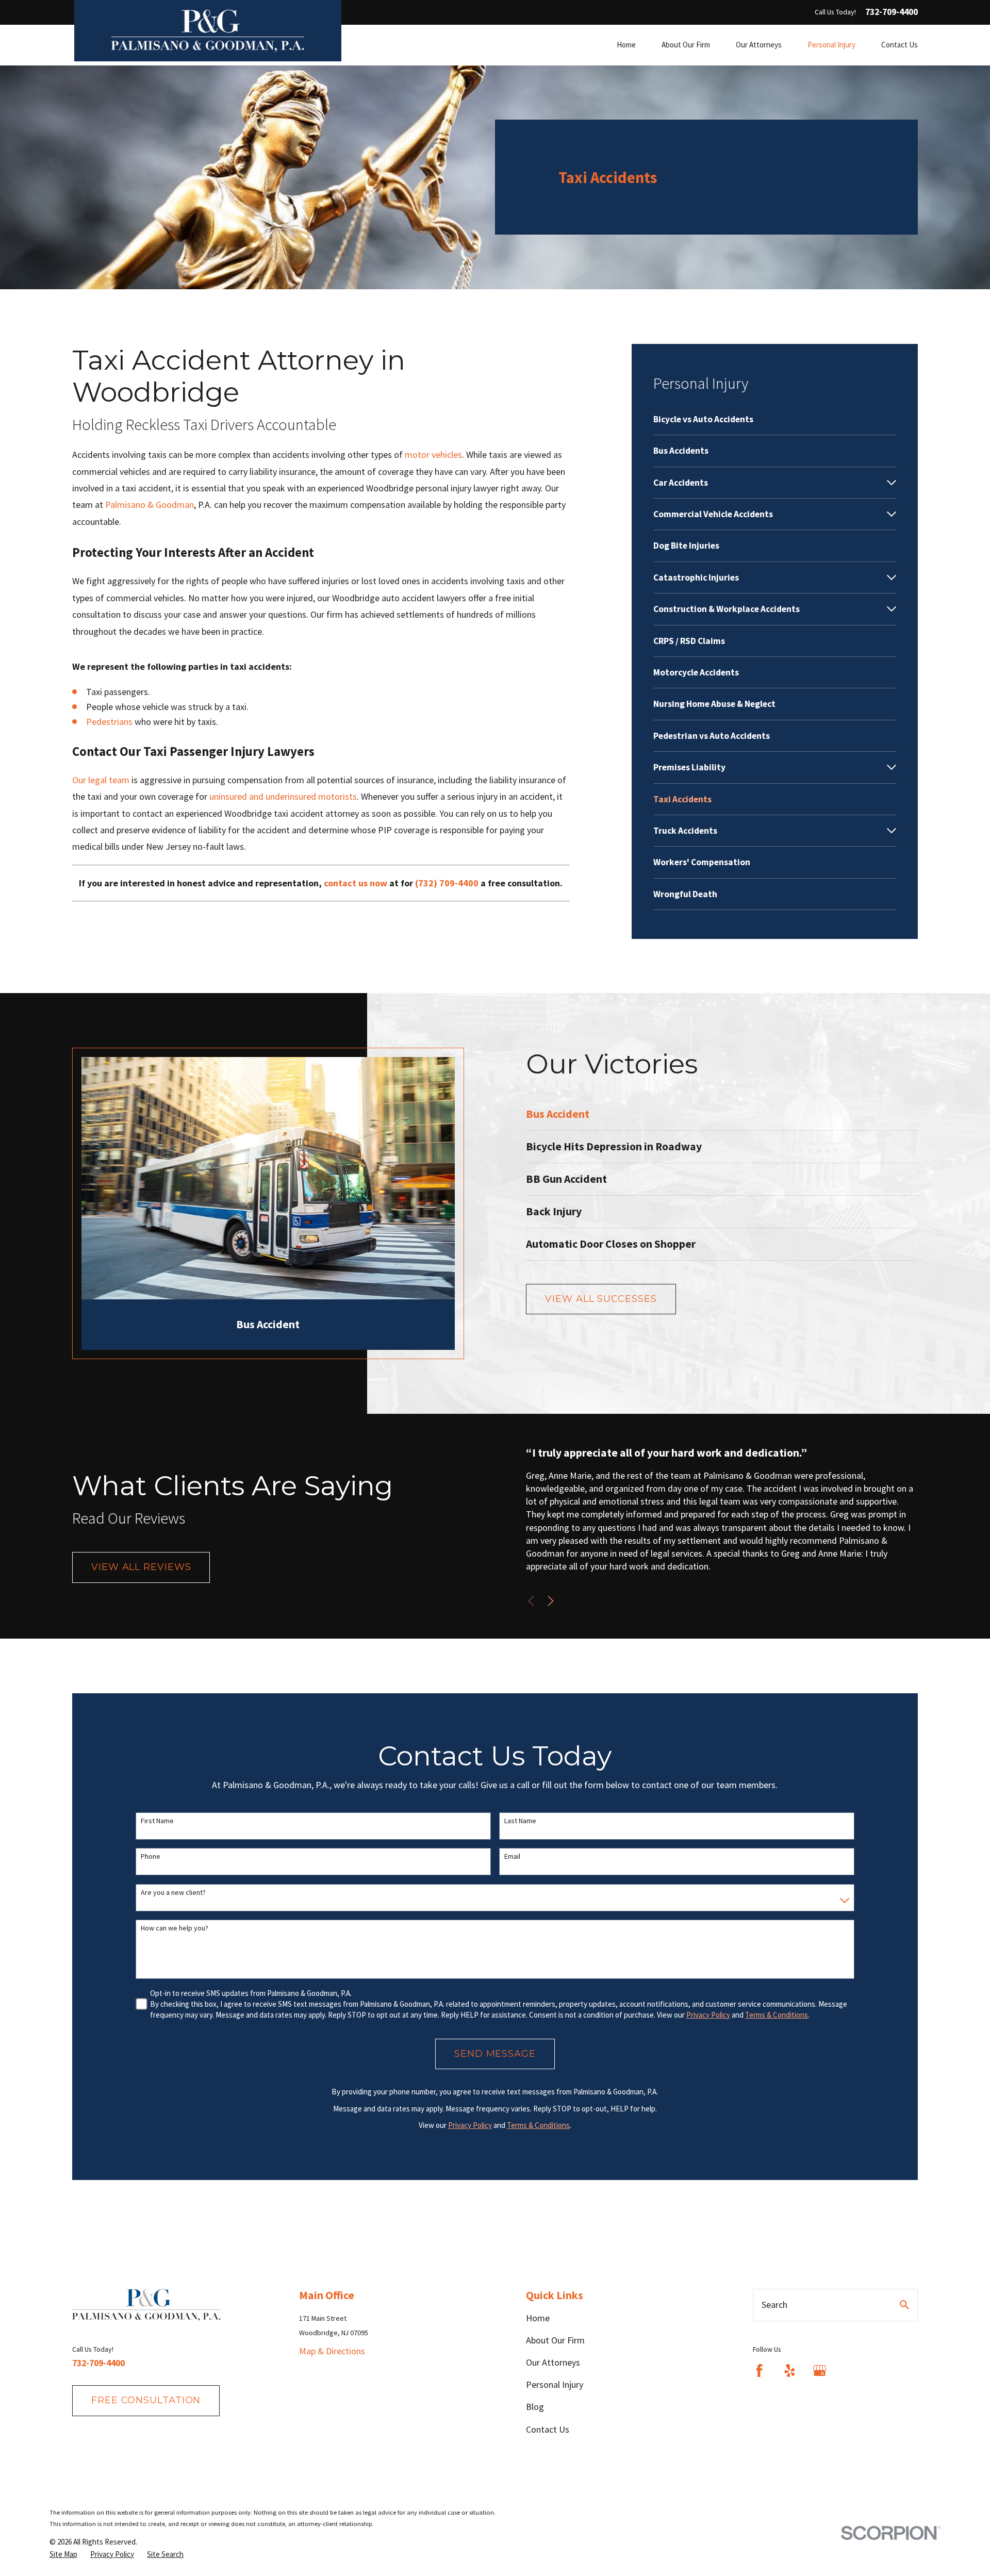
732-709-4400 (892, 12)
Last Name (520, 1821)
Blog (535, 2407)
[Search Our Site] (904, 2305)
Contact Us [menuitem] (900, 45)
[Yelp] (790, 2371)
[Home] (208, 31)
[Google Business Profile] (820, 2371)
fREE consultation (146, 2400)
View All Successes (601, 1299)
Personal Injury (555, 2384)
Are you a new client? (173, 1893)
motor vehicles (433, 455)
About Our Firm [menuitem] (686, 45)
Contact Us (548, 2429)
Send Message (495, 2054)
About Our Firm (555, 2340)
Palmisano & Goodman (150, 505)
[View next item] (551, 1601)
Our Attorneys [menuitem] (759, 45)
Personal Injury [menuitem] (831, 45)
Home (538, 2318)
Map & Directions (332, 2351)
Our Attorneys (553, 2362)
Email (512, 1856)
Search (774, 2305)
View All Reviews (141, 1567)
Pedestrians (109, 722)
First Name (157, 1821)
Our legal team (101, 780)
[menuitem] (775, 419)
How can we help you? (175, 1928)
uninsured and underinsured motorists (283, 796)
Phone (151, 1856)
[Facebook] (759, 2371)
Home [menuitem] (626, 45)
